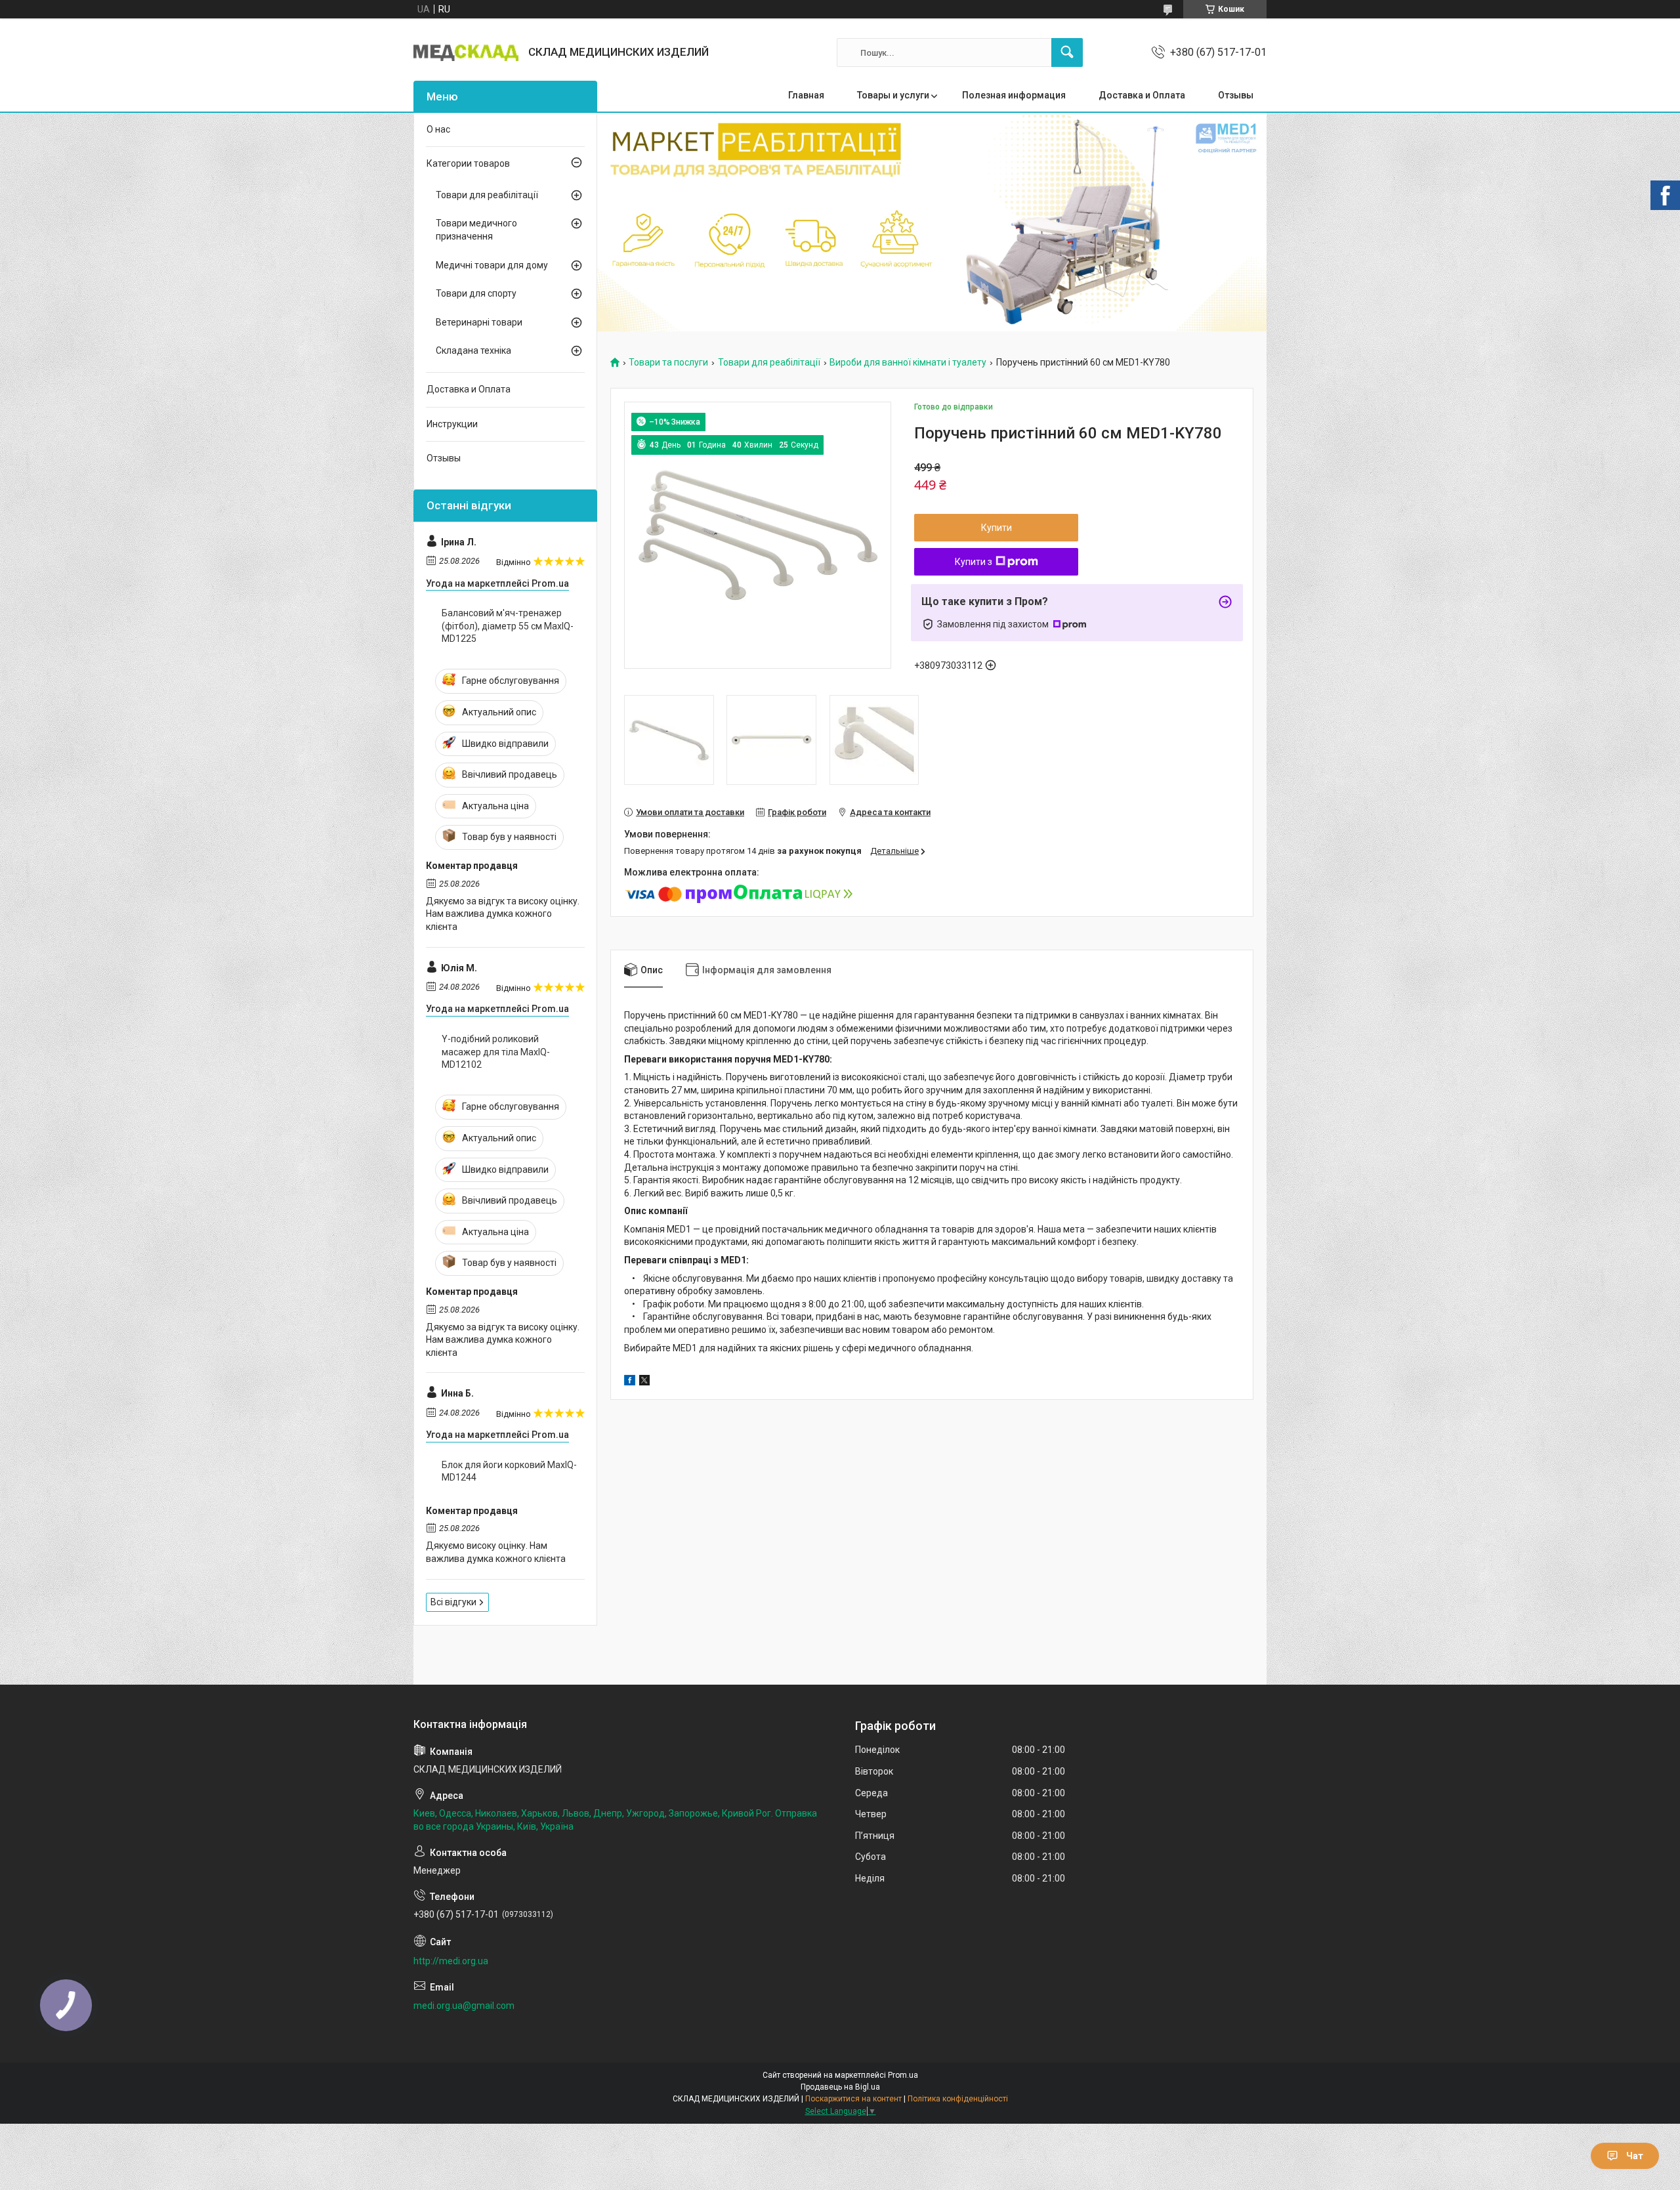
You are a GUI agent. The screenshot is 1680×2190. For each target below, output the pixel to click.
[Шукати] (1067, 53)
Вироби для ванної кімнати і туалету (908, 363)
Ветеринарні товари (479, 322)
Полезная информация (1014, 95)
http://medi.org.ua (451, 1961)
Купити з (974, 562)
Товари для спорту (476, 293)
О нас (438, 129)
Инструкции (452, 424)
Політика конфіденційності (958, 2099)
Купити (997, 528)
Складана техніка (473, 350)
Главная (806, 95)
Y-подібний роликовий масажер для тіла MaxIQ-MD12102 (496, 1052)
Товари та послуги (668, 363)
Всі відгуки (453, 1602)
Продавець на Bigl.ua (840, 2087)
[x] (644, 1382)
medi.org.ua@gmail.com (464, 2006)
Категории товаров (468, 163)
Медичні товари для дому (492, 265)
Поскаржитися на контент (853, 2099)
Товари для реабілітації (769, 363)
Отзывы (1236, 95)
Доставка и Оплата (1142, 95)
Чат (1635, 2156)
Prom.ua (903, 2075)
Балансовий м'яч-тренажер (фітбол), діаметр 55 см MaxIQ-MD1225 (508, 626)
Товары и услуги (893, 95)
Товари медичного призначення (476, 230)
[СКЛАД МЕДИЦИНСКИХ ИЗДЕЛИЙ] (466, 53)
